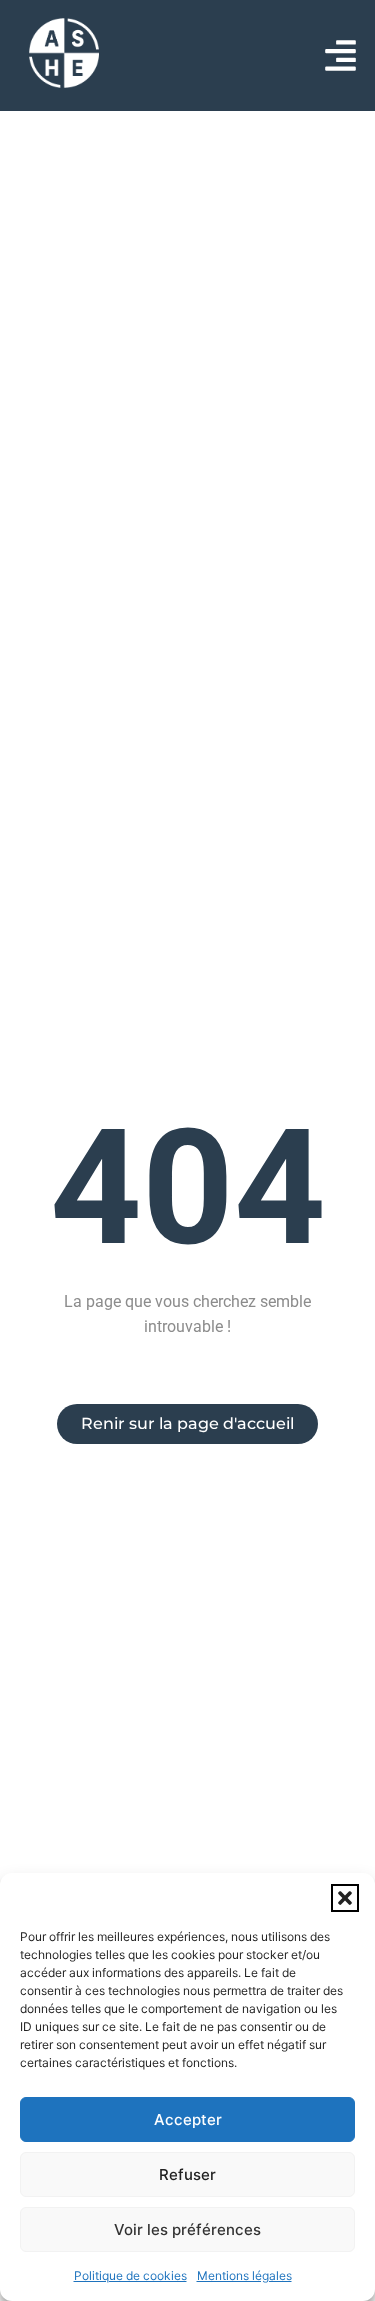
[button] (345, 1898)
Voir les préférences (187, 2229)
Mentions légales (244, 2275)
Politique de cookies (130, 2275)
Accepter (188, 2119)
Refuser (187, 2174)
